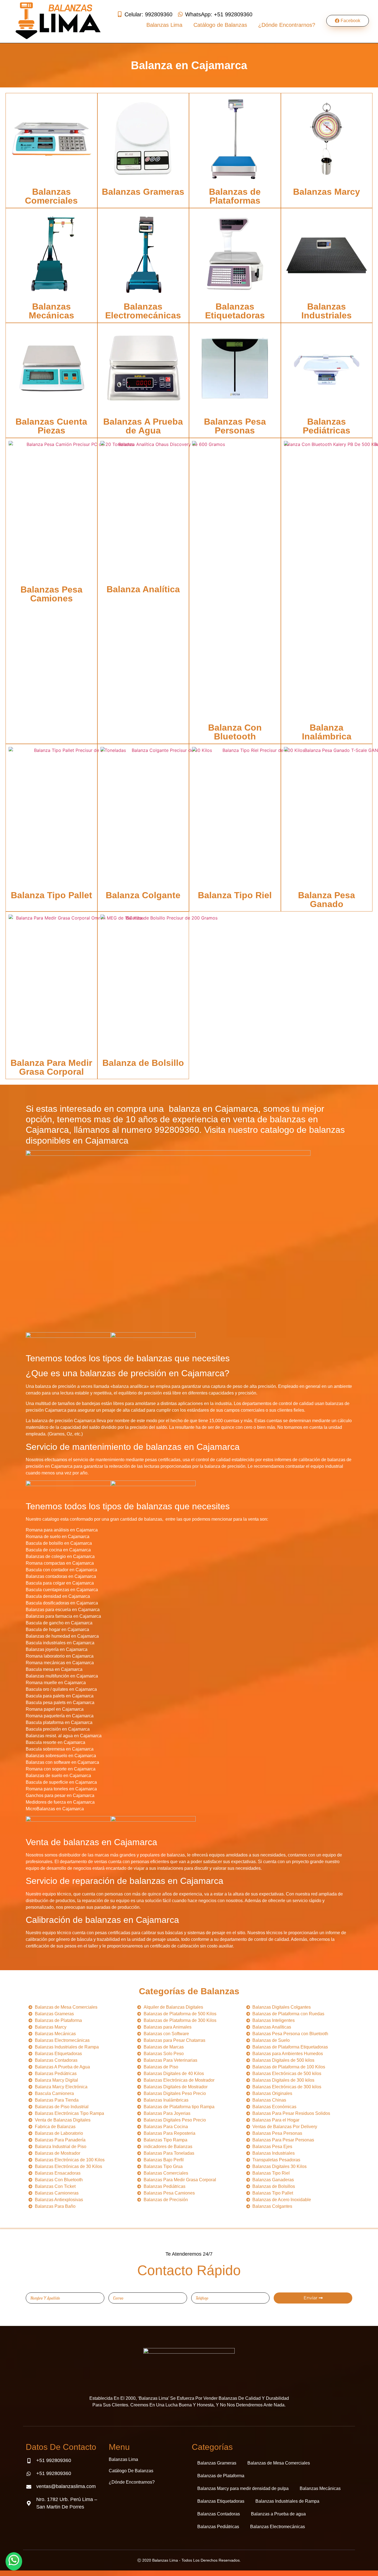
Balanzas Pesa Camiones (51, 594)
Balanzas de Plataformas (235, 196)
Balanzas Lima (164, 25)
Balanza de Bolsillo (143, 1063)
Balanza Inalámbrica (327, 732)
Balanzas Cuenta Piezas (51, 426)
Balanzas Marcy (327, 192)
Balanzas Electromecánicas (143, 311)
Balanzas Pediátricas (327, 426)
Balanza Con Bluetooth (235, 732)
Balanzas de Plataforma (221, 2476)
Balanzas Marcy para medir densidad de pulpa (243, 2488)
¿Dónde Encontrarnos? (287, 25)
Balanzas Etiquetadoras (235, 311)
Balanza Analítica (143, 589)
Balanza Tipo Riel (235, 895)
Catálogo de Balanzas (220, 25)
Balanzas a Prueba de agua (278, 2514)
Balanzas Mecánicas (51, 311)
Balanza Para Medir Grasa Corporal (51, 1067)
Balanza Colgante (143, 895)
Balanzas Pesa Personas (235, 426)
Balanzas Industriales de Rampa (287, 2501)
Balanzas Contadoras (219, 2514)
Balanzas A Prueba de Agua (143, 426)
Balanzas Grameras (143, 192)
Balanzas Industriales (327, 311)
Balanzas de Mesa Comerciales (279, 2463)
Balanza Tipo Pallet (51, 895)
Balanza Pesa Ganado (327, 900)
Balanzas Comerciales (51, 196)
